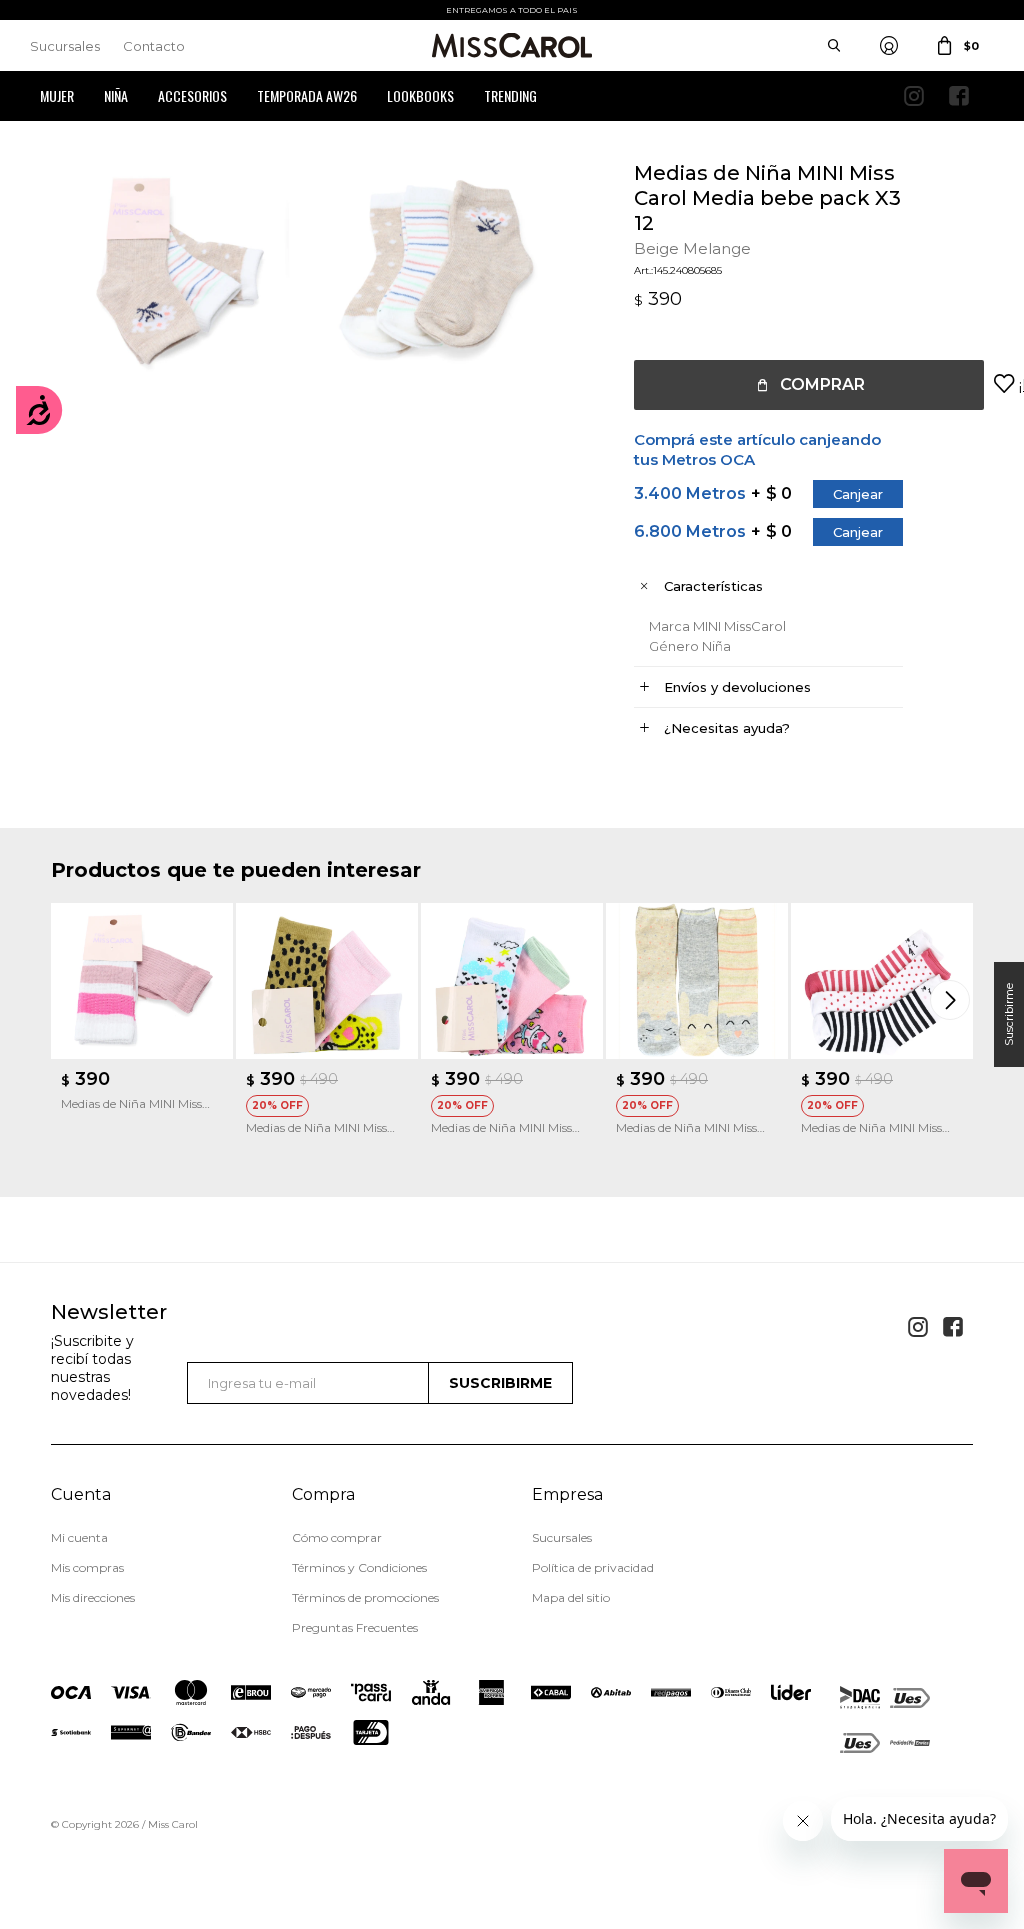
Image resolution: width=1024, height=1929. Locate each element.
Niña (116, 95)
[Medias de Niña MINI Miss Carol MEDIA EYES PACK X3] (882, 981)
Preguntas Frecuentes (355, 1627)
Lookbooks (420, 95)
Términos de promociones (365, 1597)
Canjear (858, 494)
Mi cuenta (79, 1537)
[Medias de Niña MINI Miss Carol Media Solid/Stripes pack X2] (142, 981)
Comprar (822, 384)
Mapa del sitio (571, 1597)
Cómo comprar (337, 1537)
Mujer (57, 95)
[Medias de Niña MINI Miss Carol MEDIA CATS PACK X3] (512, 981)
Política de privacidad (593, 1567)
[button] (953, 1000)
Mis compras (87, 1567)
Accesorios (192, 95)
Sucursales (65, 46)
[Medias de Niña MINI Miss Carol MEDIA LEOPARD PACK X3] (327, 981)
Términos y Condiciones (359, 1567)
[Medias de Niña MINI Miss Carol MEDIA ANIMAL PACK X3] (697, 981)
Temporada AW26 (307, 95)
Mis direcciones (93, 1597)
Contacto (154, 46)
